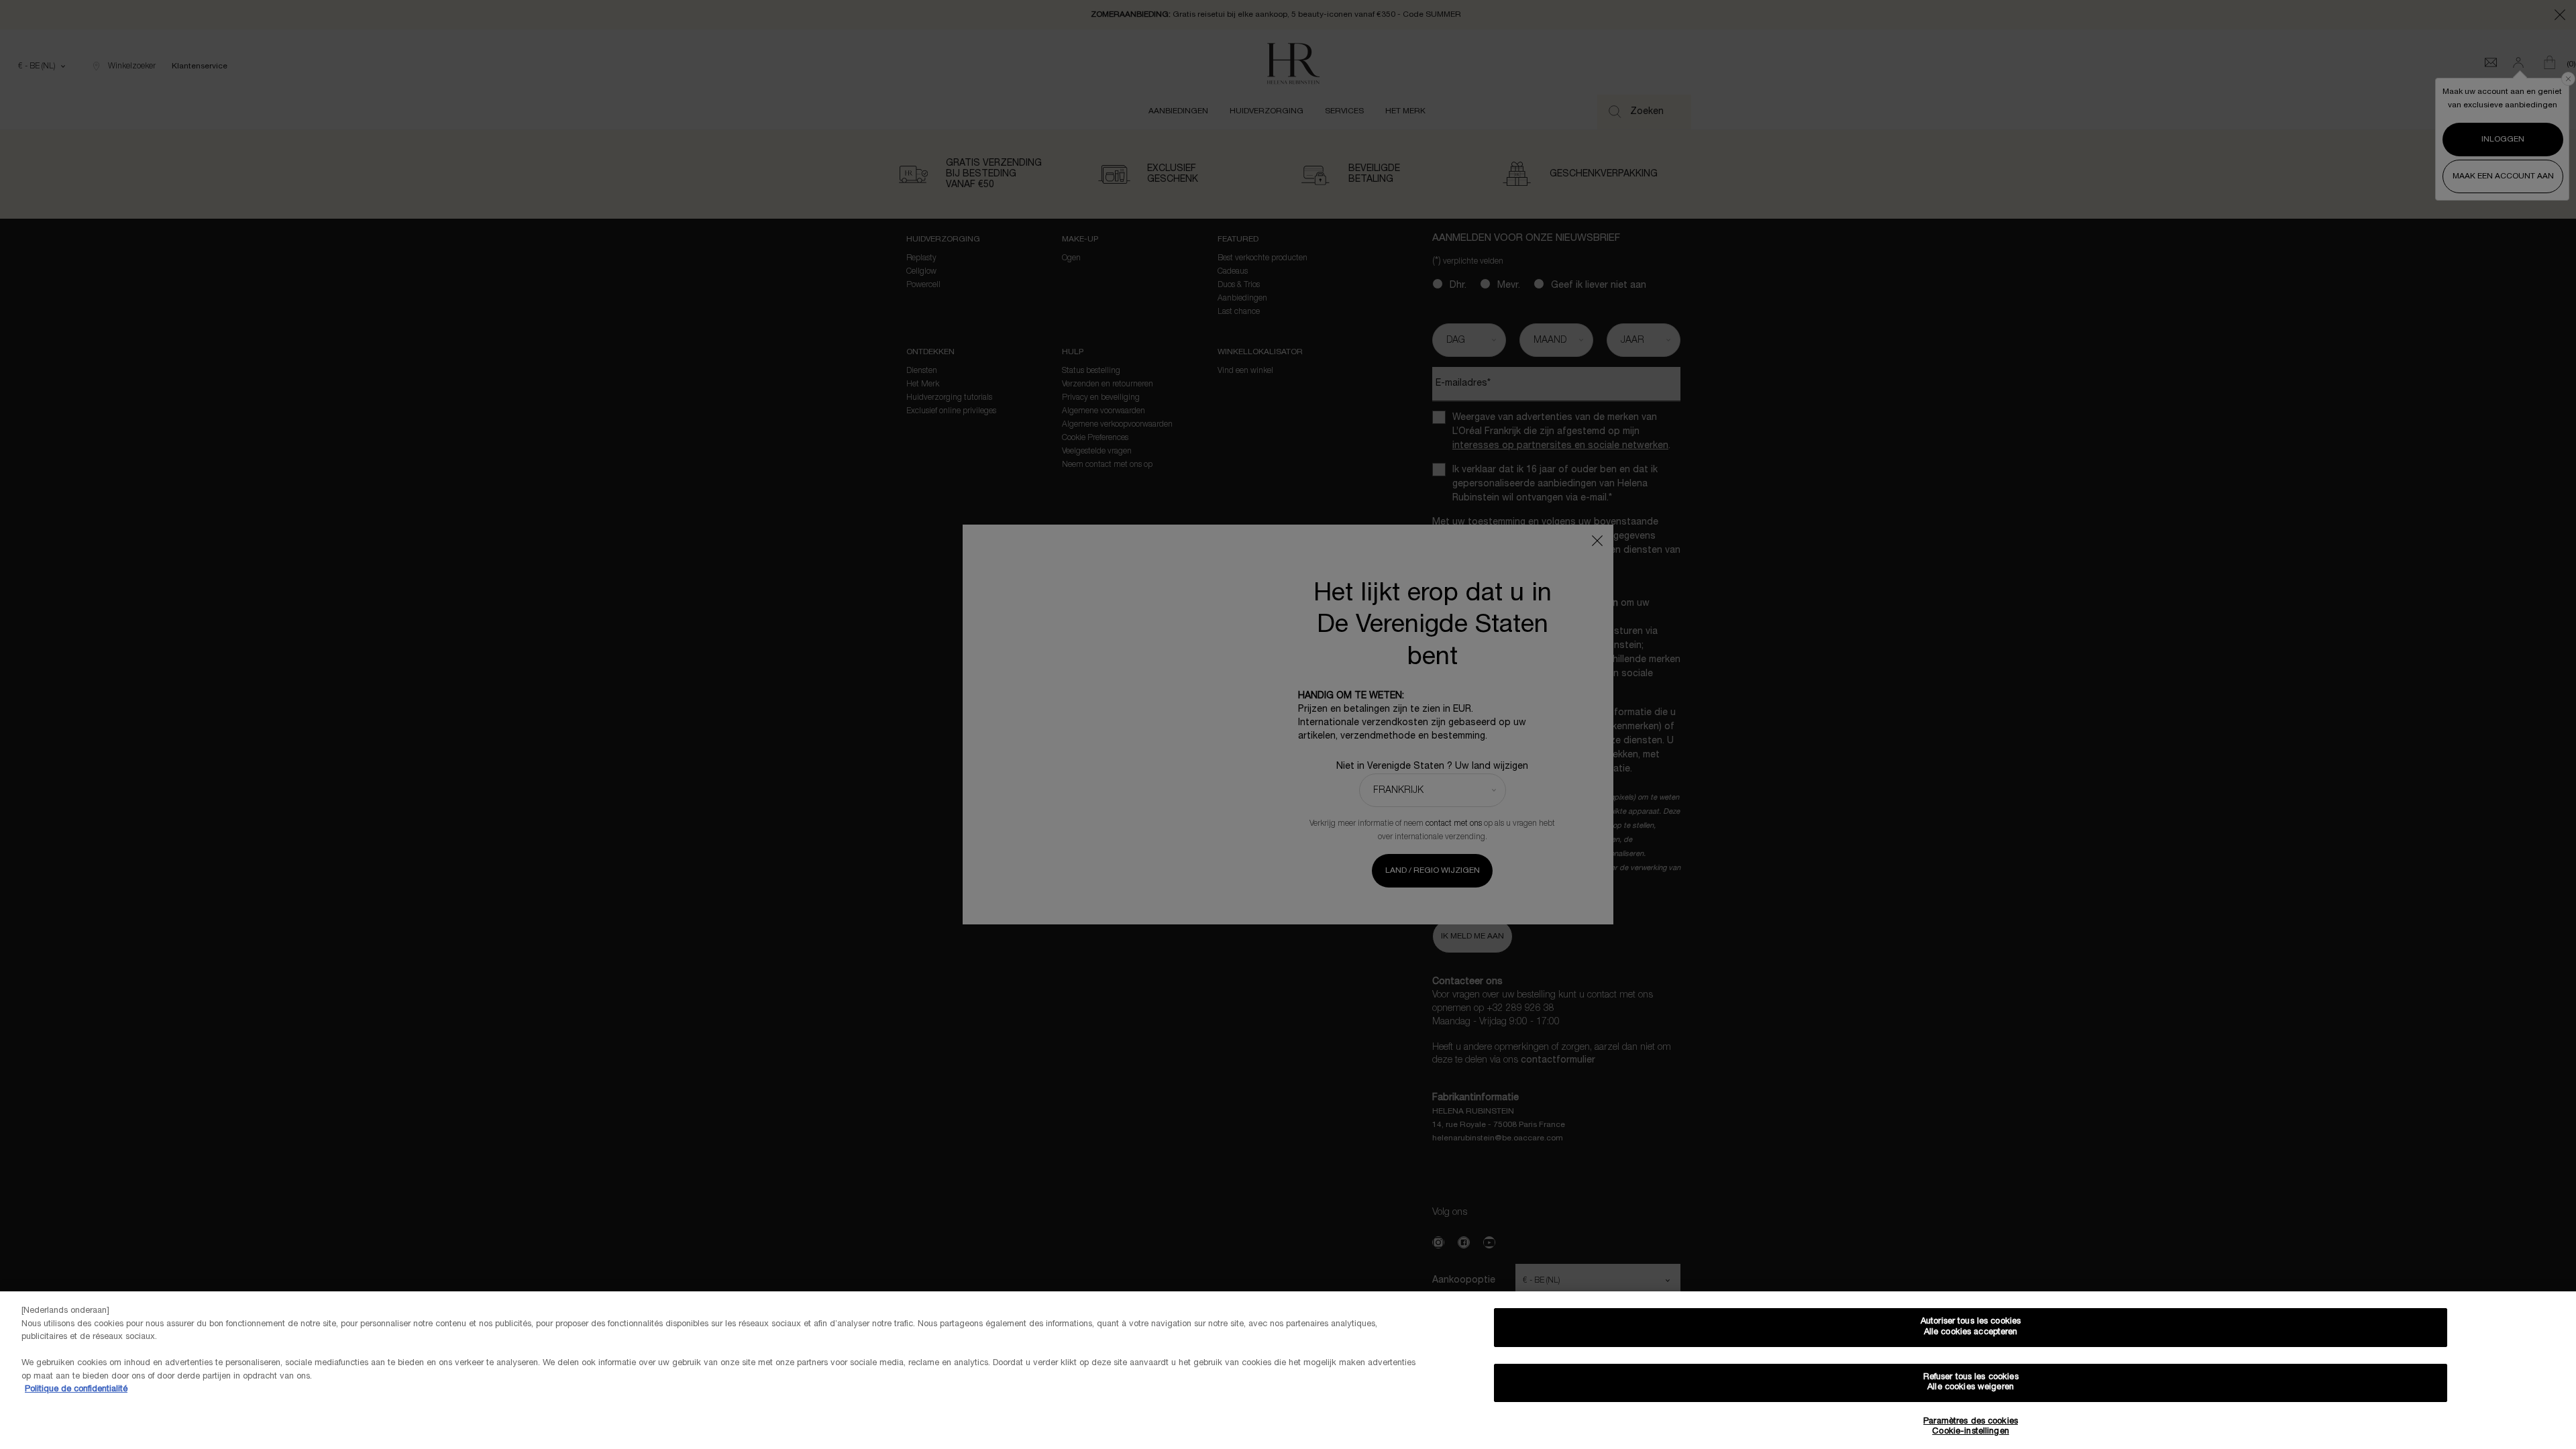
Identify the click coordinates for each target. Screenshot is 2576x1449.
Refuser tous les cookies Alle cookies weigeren (1971, 1383)
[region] (1288, 1370)
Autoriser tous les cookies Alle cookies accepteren (1971, 1327)
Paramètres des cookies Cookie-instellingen (1971, 1427)
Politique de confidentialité (76, 1389)
